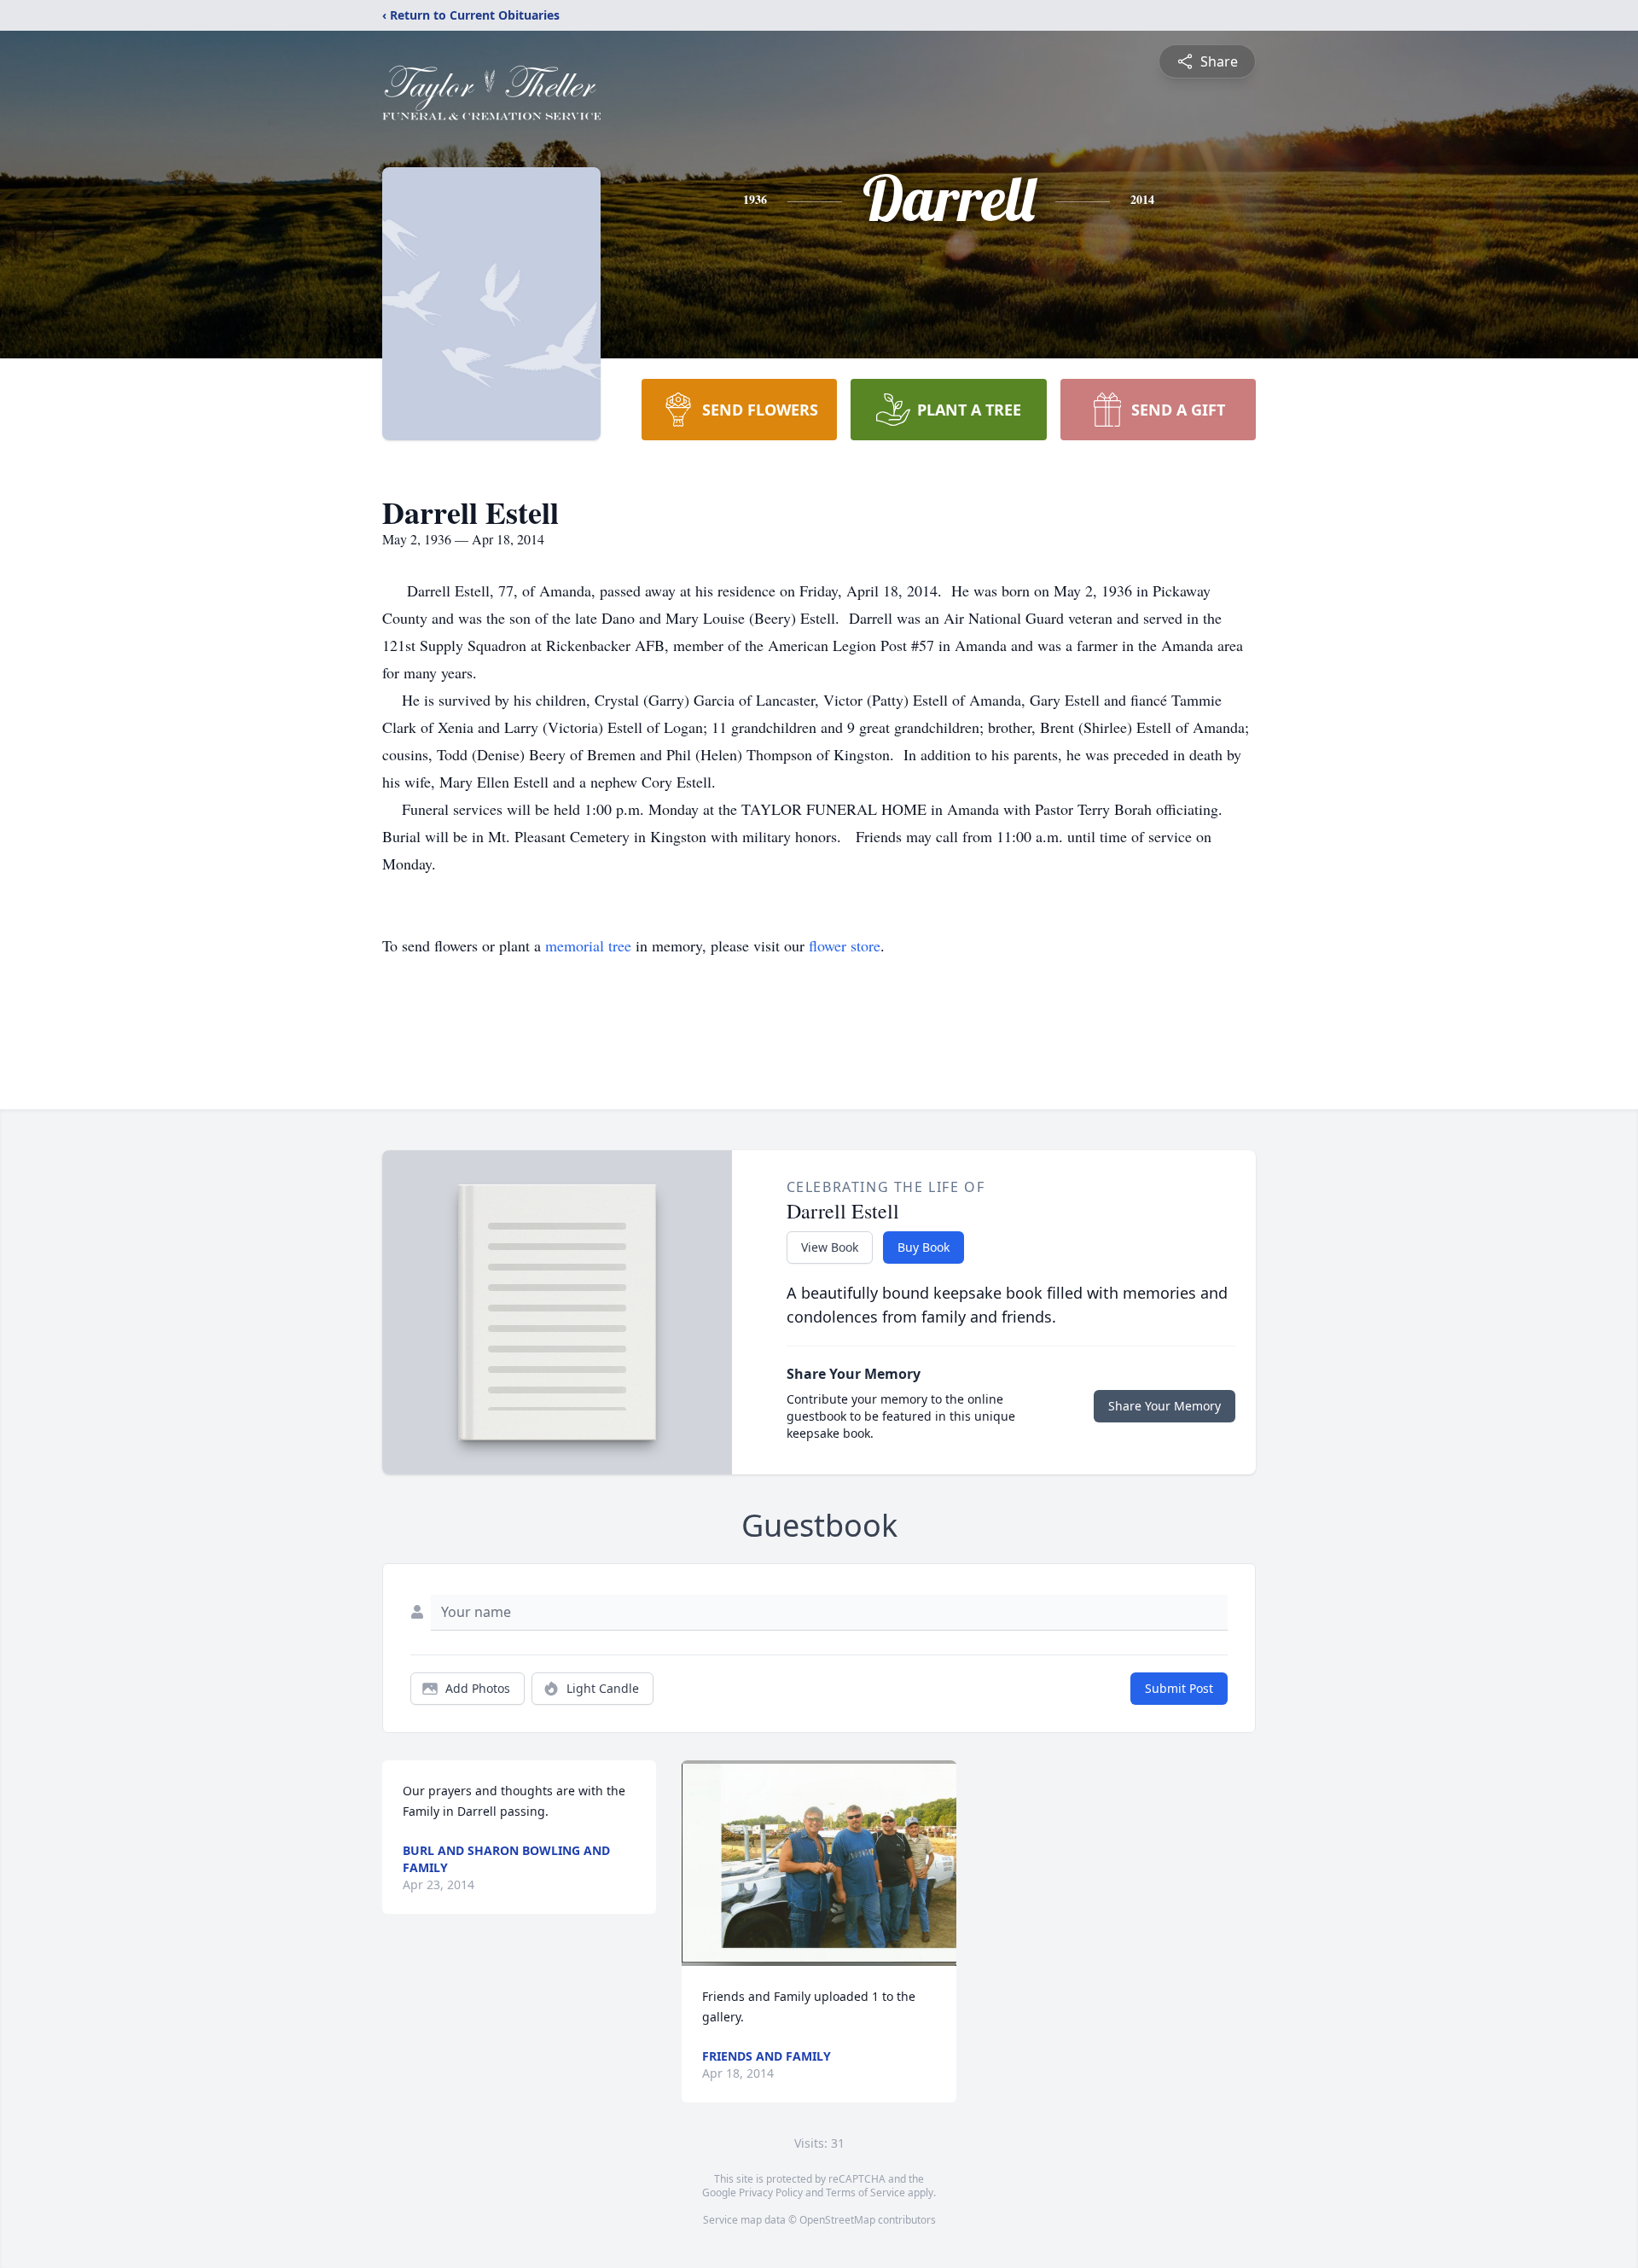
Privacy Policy (771, 2192)
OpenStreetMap (837, 2220)
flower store (845, 945)
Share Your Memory (1165, 1406)
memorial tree (588, 945)
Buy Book (924, 1247)
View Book (830, 1247)
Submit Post (1179, 1688)
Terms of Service (865, 2192)
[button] (819, 1863)
